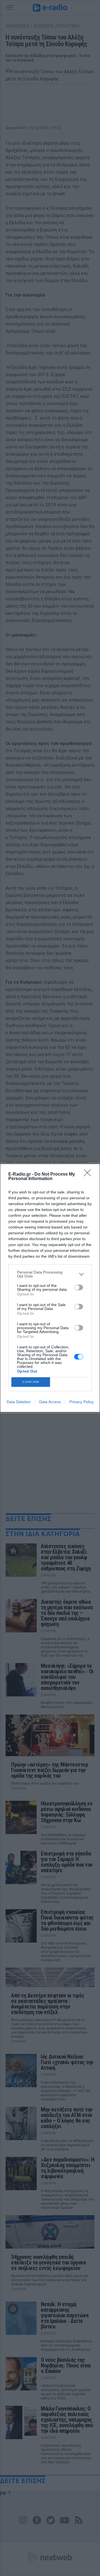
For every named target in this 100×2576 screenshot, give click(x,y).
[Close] (89, 1175)
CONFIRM (31, 1382)
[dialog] (50, 1288)
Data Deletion (19, 1402)
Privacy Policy (82, 1402)
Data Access (50, 1402)
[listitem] (50, 1274)
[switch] (79, 1287)
